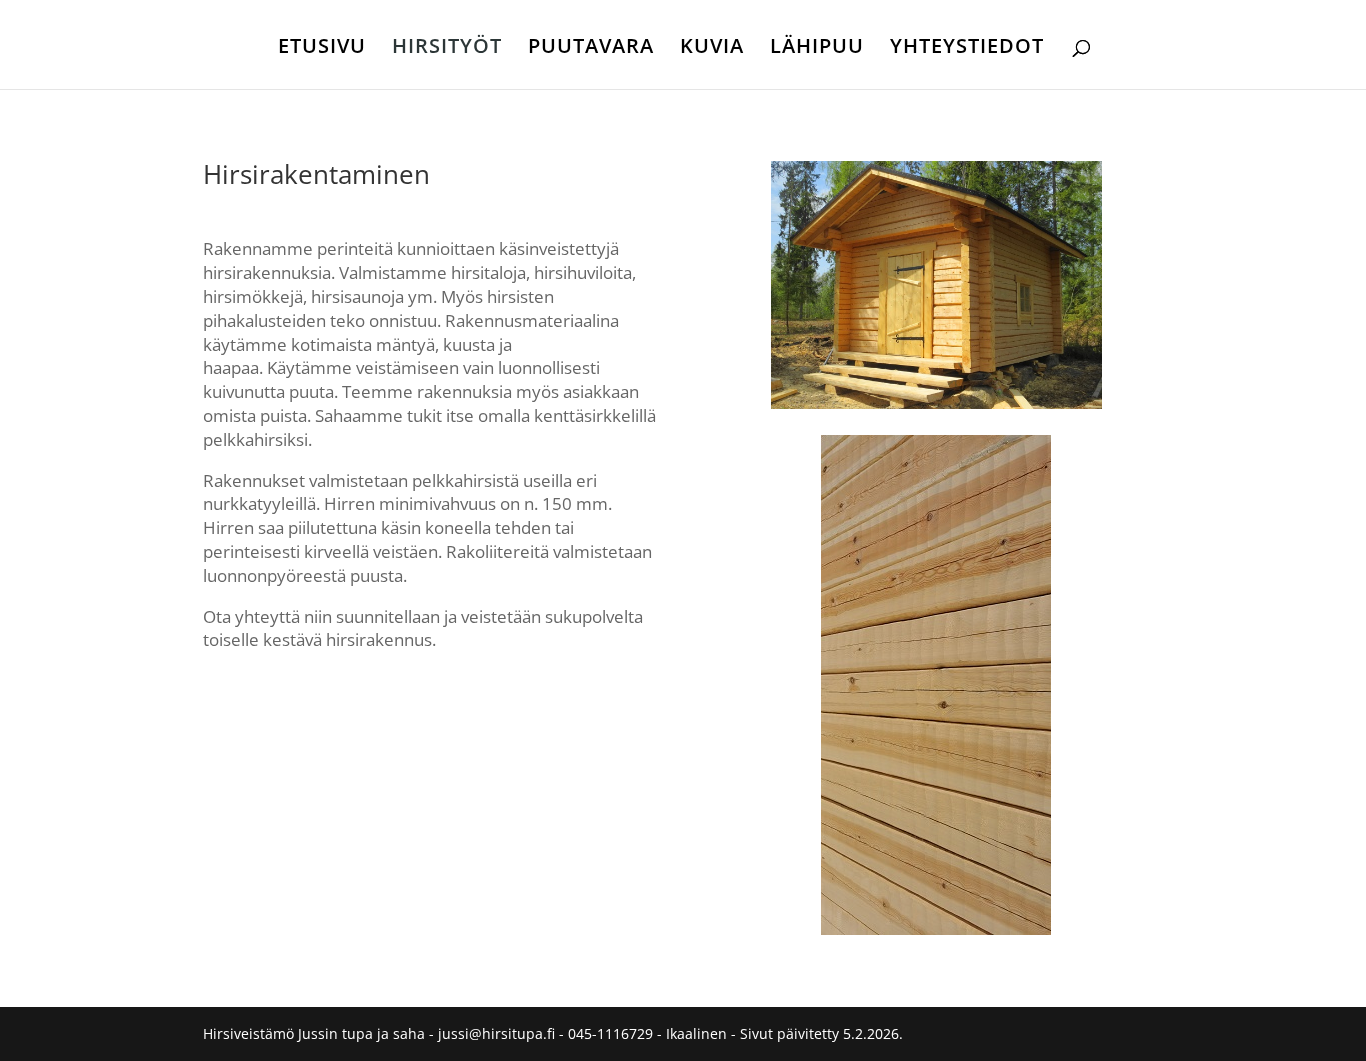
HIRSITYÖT (447, 49)
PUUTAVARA (591, 49)
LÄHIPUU (817, 49)
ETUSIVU (322, 49)
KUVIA (712, 49)
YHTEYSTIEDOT (967, 49)
